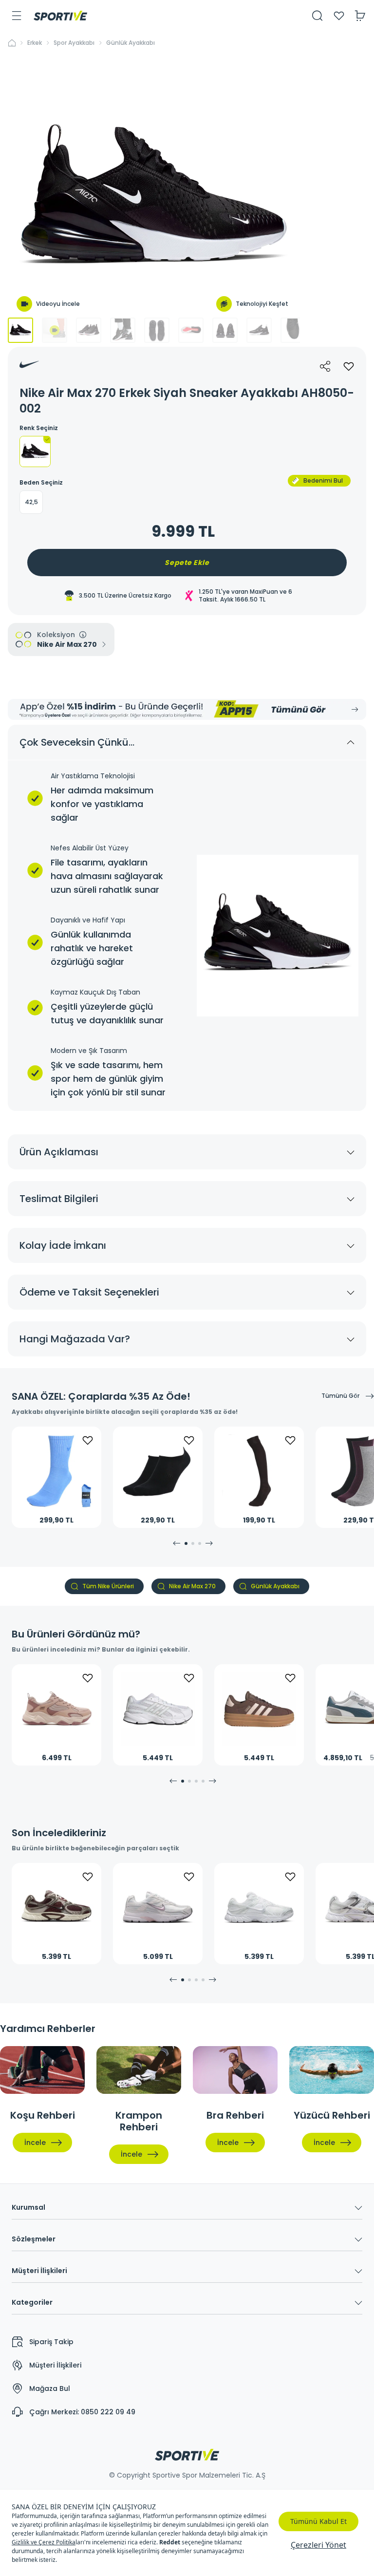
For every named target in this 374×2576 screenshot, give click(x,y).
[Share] (325, 366)
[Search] (318, 16)
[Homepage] (60, 16)
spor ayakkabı (74, 43)
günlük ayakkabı (131, 43)
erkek (35, 43)
